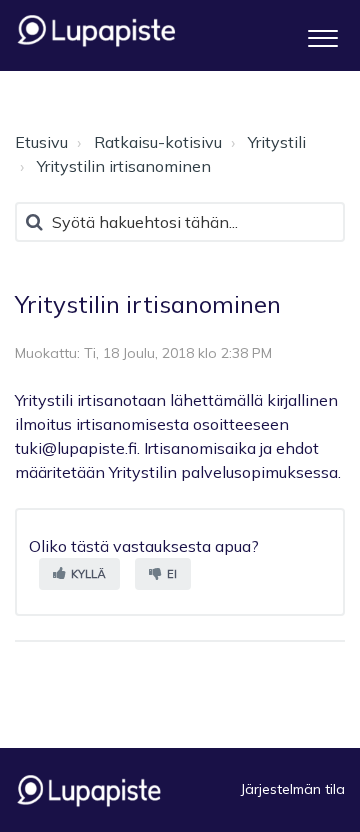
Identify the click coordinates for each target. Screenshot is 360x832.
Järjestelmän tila (293, 789)
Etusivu (41, 142)
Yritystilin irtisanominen (124, 166)
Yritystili (277, 142)
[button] (322, 35)
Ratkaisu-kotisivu (158, 142)
